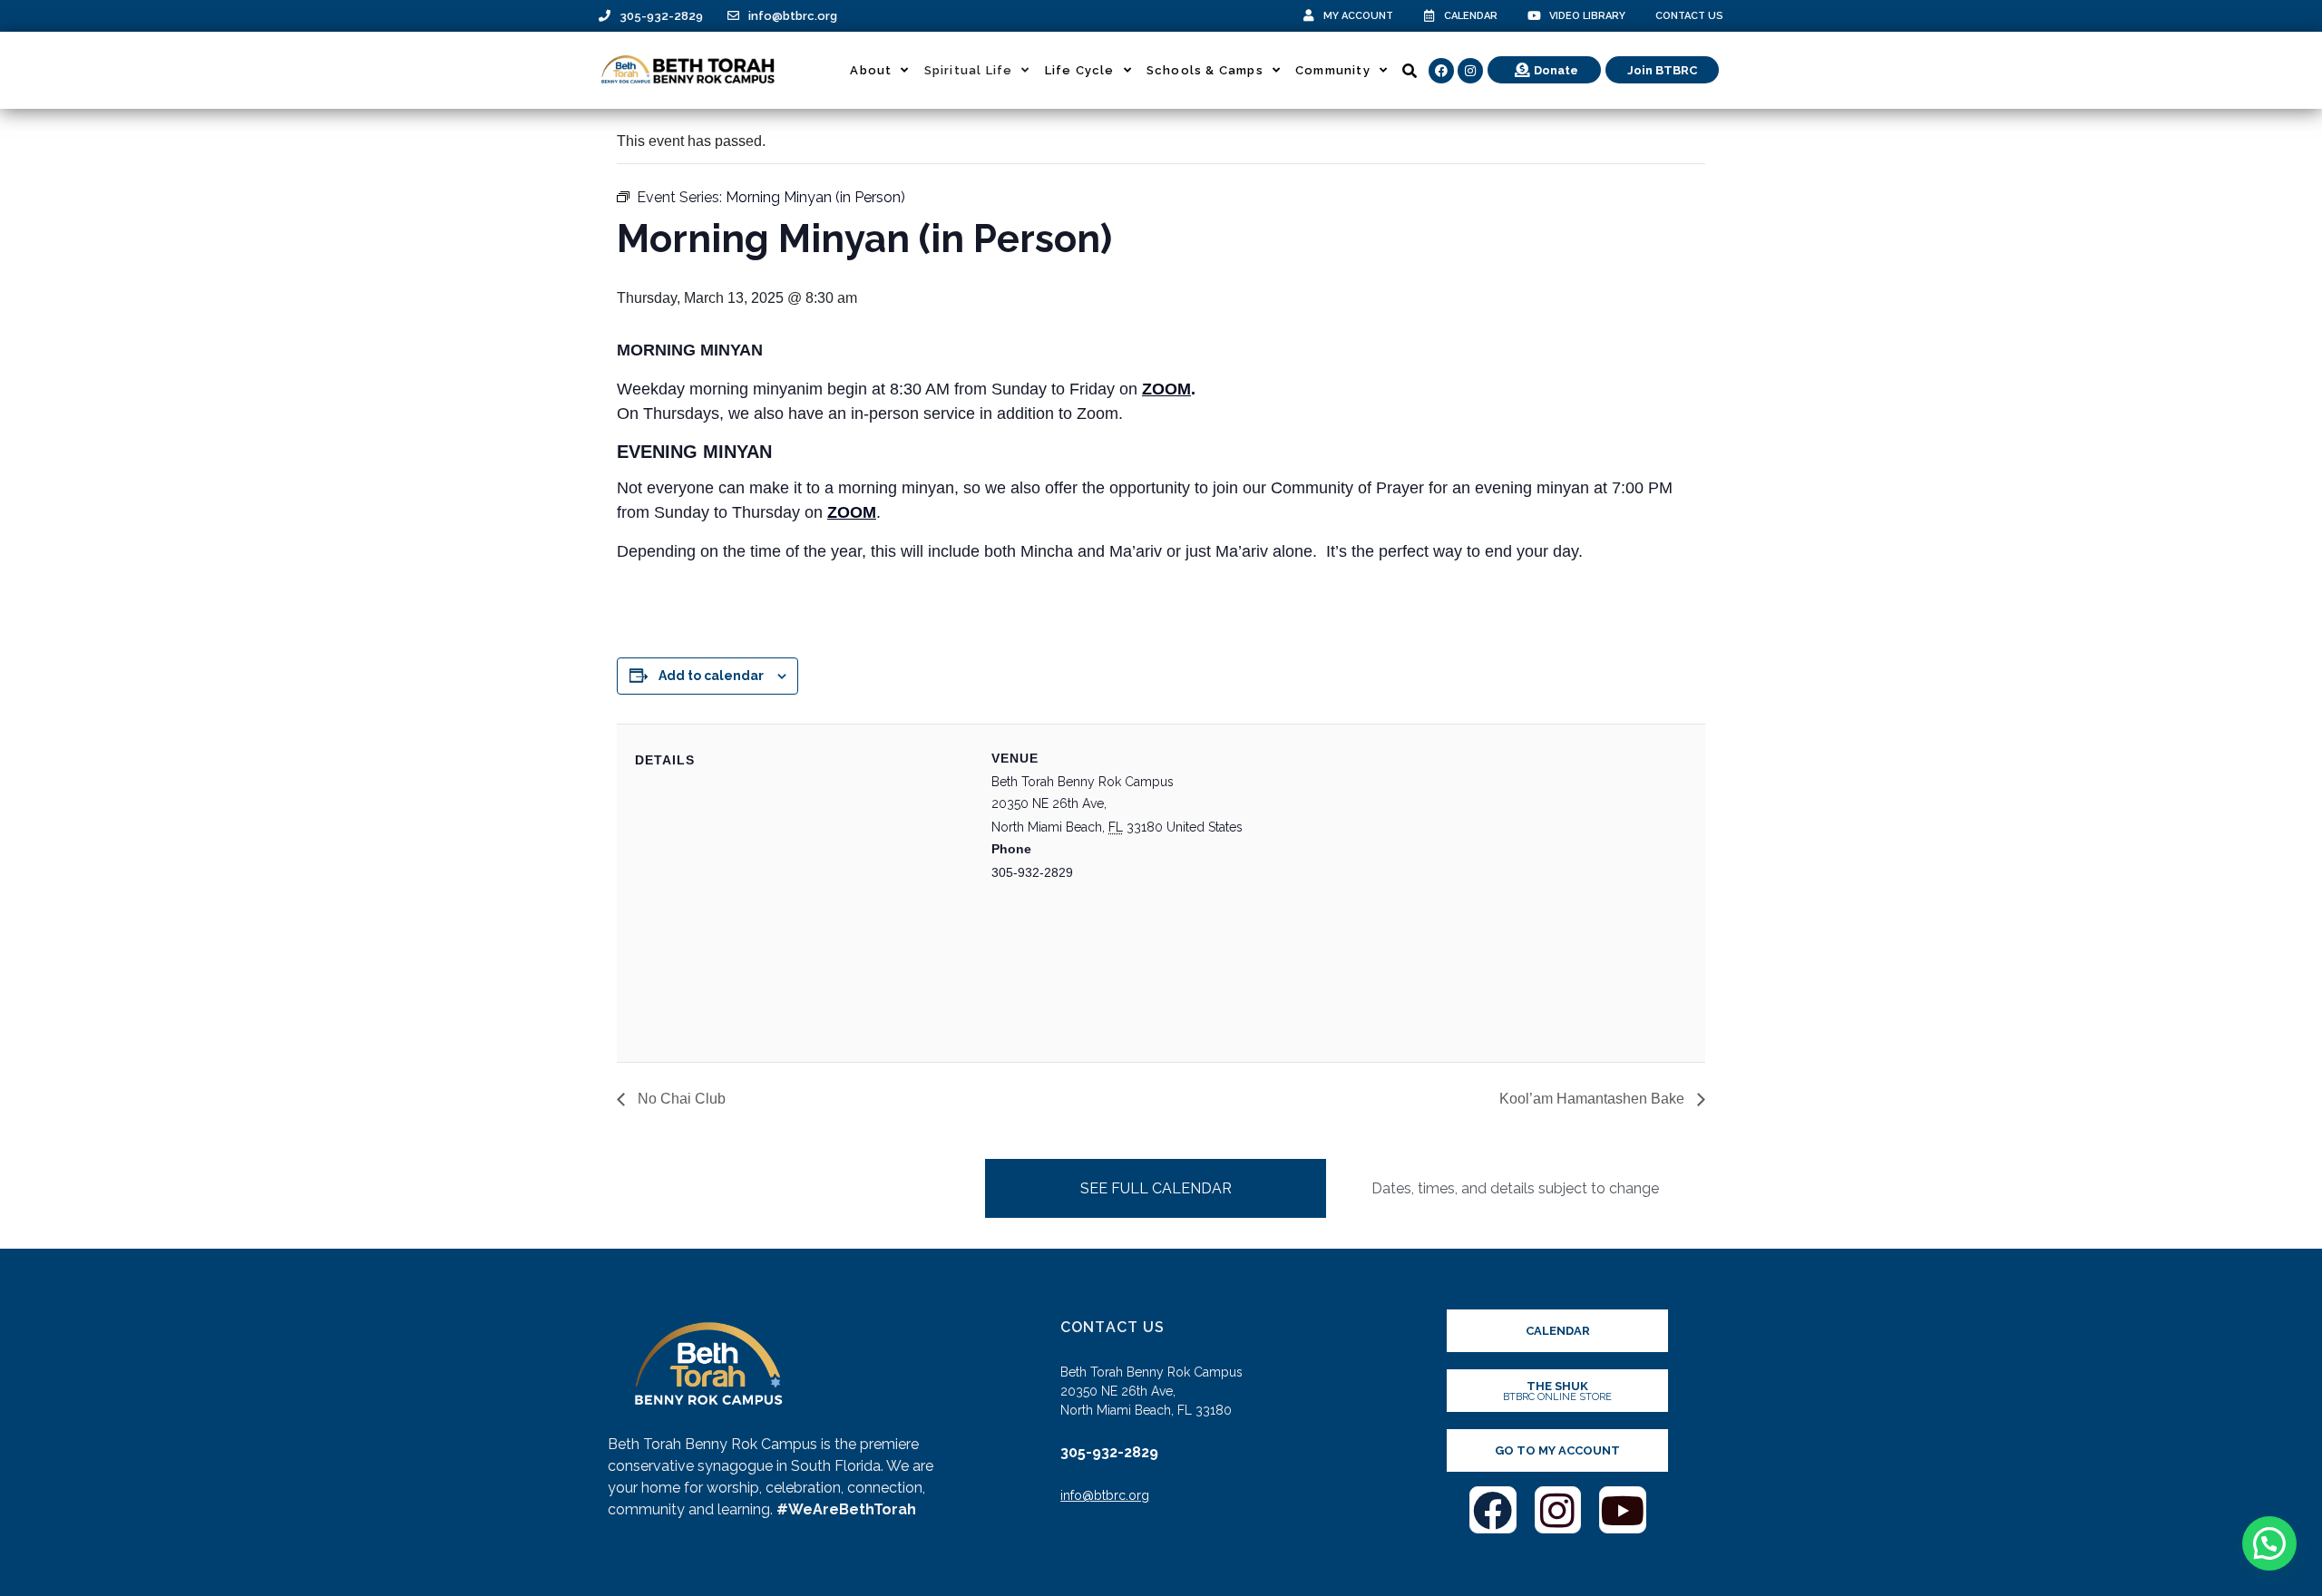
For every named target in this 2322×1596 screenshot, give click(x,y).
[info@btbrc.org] (733, 16)
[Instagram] (1470, 71)
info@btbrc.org (793, 16)
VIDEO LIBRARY (1587, 16)
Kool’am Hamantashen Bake (1594, 1099)
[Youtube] (1623, 1510)
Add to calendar (711, 676)
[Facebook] (1441, 71)
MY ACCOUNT (1358, 16)
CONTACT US (1689, 16)
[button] (2269, 1543)
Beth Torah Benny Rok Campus (1083, 782)
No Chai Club (680, 1099)
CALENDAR (1471, 16)
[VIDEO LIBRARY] (1534, 16)
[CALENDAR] (1429, 16)
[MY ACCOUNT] (1308, 16)
